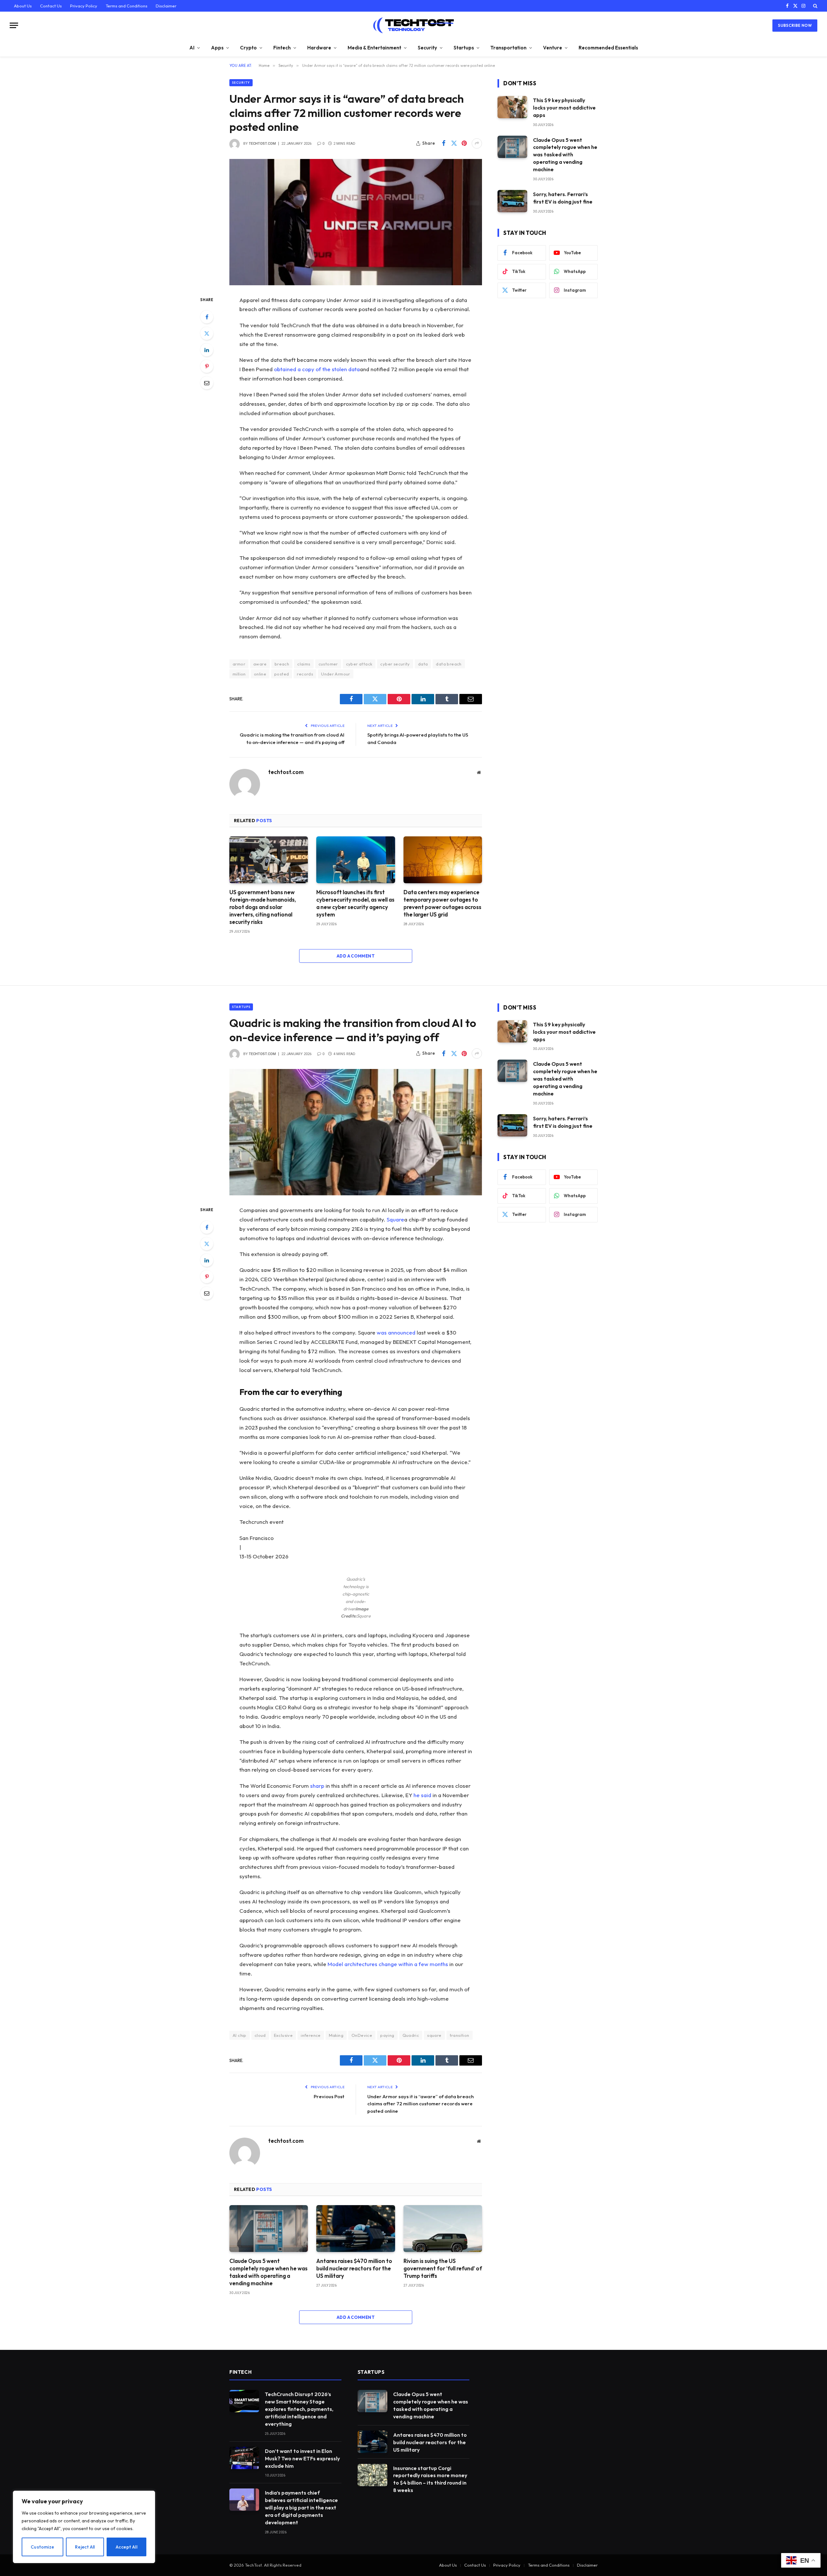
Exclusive (283, 2035)
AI (192, 48)
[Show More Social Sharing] (477, 143)
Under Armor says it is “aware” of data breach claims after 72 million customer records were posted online (420, 2104)
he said (422, 1795)
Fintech (282, 48)
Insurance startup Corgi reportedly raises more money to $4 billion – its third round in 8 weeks (430, 2479)
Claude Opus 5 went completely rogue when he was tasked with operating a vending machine (565, 155)
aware (260, 664)
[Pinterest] (207, 366)
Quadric (411, 2035)
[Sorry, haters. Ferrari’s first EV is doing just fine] (512, 201)
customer (328, 664)
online (260, 674)
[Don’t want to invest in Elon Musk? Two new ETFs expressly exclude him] (244, 2458)
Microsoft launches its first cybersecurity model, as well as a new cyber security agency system (355, 903)
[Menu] (14, 25)
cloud (260, 2035)
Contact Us (51, 6)
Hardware (319, 48)
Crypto (248, 48)
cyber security (395, 664)
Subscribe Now (795, 25)
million (239, 674)
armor (239, 664)
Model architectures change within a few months (388, 1964)
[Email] (207, 383)
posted (282, 674)
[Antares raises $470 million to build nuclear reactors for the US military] (356, 2229)
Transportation (508, 48)
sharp (317, 1786)
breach (282, 664)
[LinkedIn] (207, 350)
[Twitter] (207, 333)
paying (387, 2035)
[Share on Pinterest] (464, 143)
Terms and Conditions (126, 6)
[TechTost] (413, 25)
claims (304, 664)
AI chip (240, 2035)
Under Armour (336, 674)
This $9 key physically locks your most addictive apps (564, 108)
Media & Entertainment (374, 48)
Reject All (85, 2547)
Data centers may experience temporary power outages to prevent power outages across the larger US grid (442, 903)
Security (427, 48)
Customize (42, 2547)
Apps (217, 48)
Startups (464, 48)
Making (336, 2035)
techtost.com (262, 144)
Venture (553, 48)
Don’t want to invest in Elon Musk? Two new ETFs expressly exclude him (302, 2458)
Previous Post (329, 2096)
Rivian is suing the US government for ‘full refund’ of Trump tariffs (443, 2268)
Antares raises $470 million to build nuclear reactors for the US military (354, 2268)
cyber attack (359, 664)
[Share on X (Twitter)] (454, 143)
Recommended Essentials (608, 48)
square (434, 2035)
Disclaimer (166, 6)
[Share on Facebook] (444, 143)
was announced (396, 1332)
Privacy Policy (84, 6)
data (423, 664)
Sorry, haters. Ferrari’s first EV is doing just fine (563, 198)
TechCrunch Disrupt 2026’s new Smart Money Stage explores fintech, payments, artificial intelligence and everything (299, 2409)
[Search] (815, 6)
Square (395, 1219)
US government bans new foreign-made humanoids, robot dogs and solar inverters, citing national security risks (263, 907)
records (305, 674)
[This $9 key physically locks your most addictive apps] (512, 107)
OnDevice (362, 2035)
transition (460, 2035)
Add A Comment (356, 956)
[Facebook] (207, 317)
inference (311, 2035)
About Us (23, 6)
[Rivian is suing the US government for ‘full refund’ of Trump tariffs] (443, 2229)
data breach (449, 664)
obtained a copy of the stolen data (317, 369)
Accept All (126, 2547)
